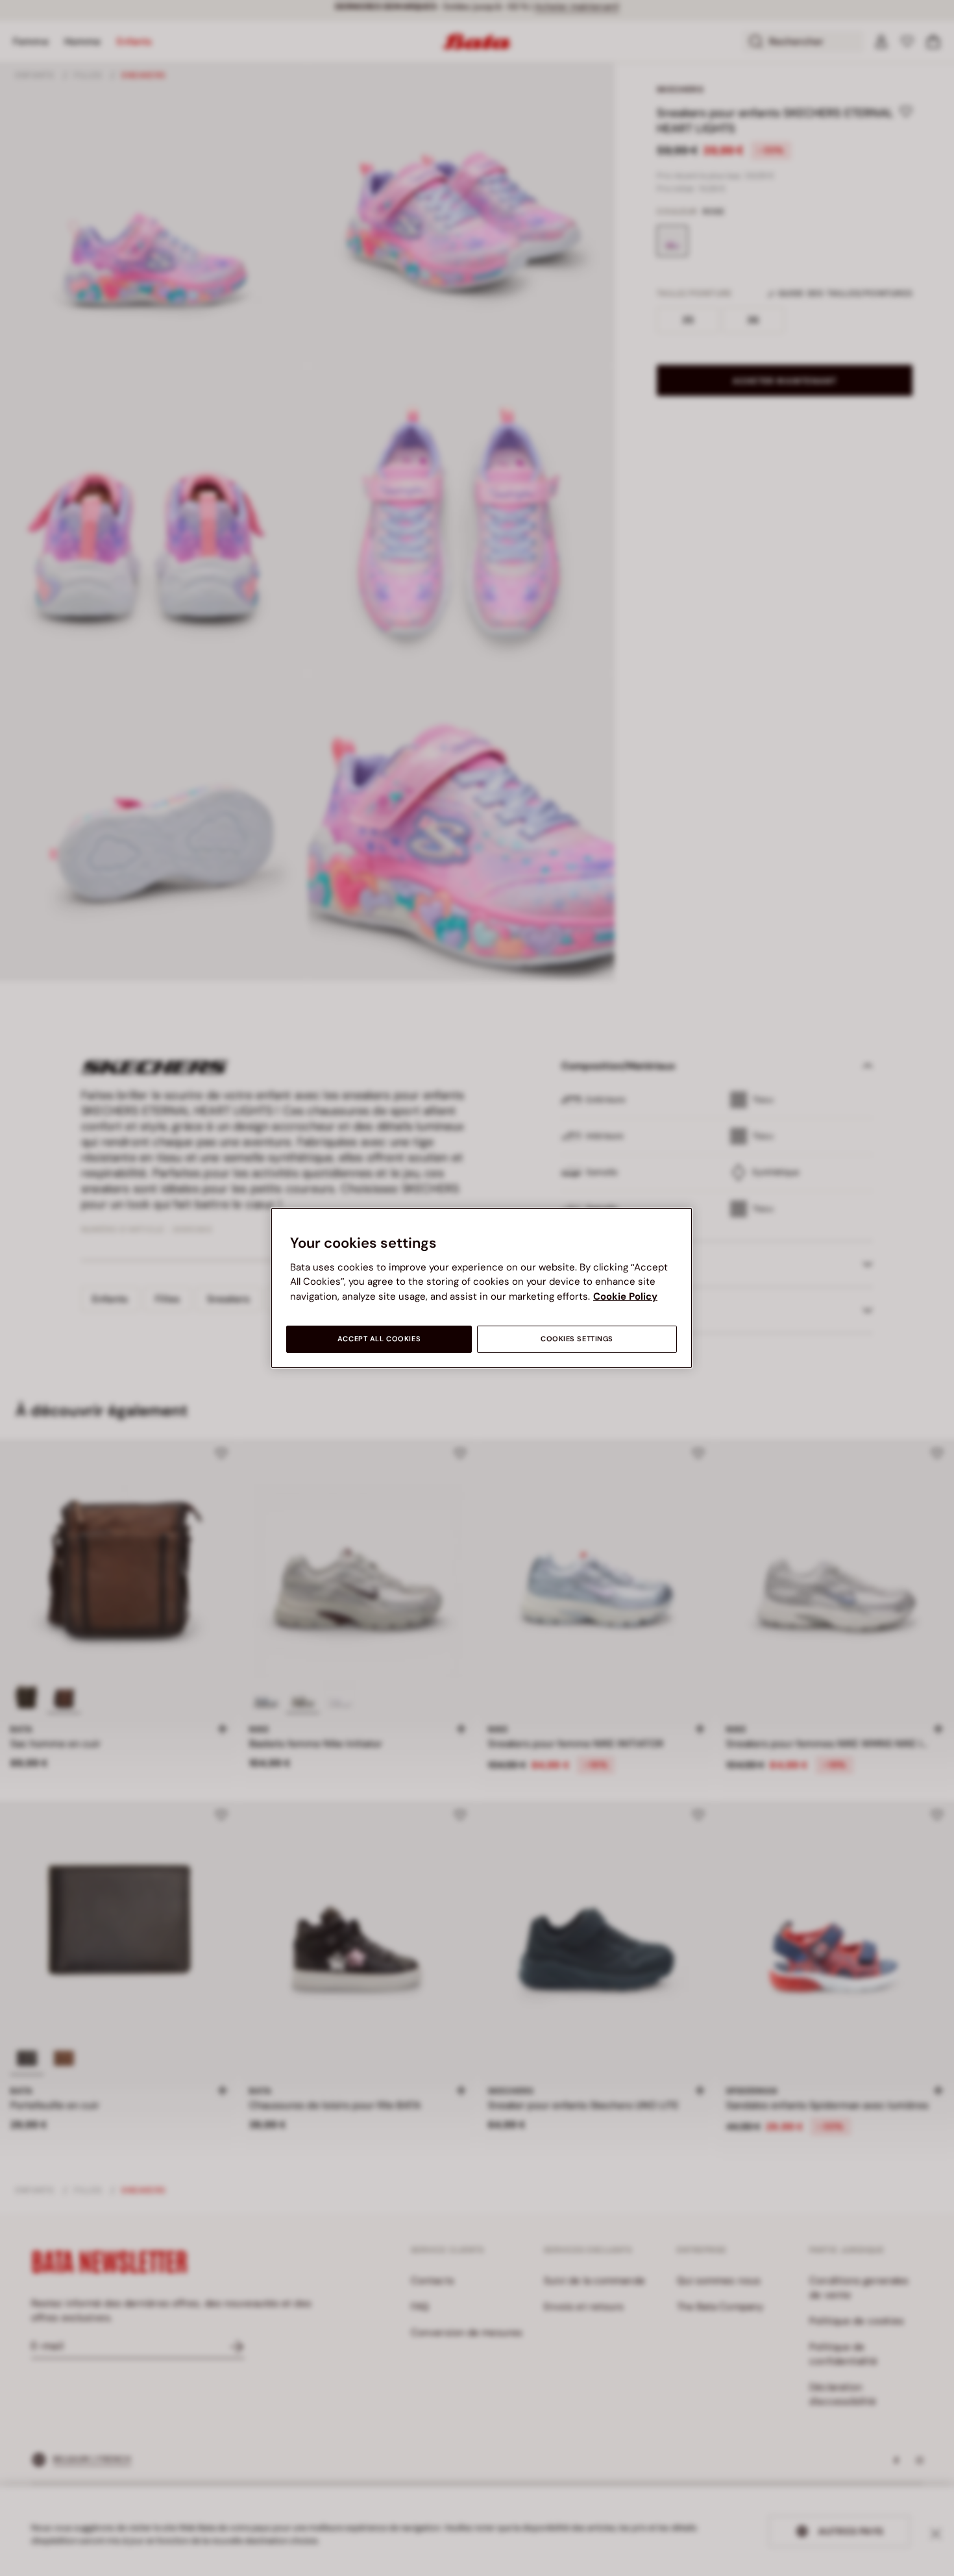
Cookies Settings (577, 1339)
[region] (482, 1288)
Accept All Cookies (379, 1339)
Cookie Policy (625, 1296)
